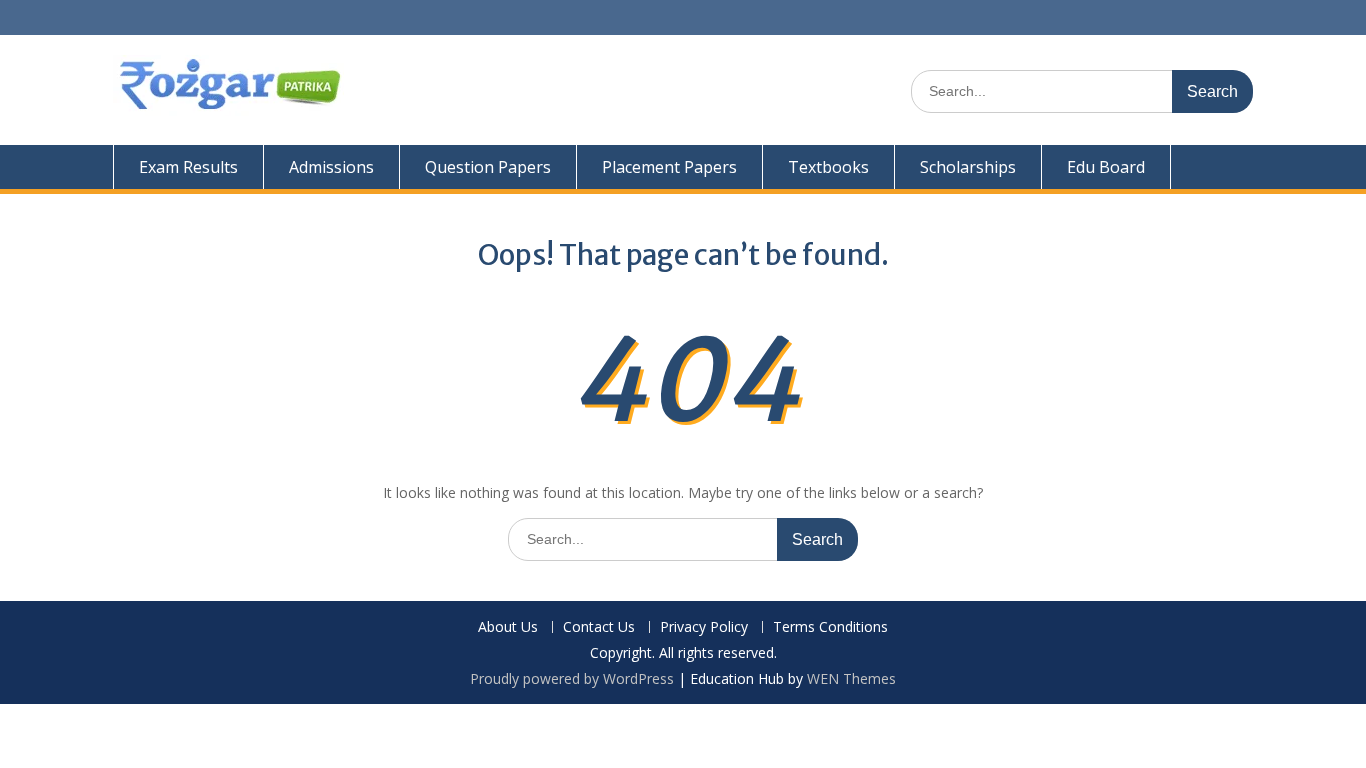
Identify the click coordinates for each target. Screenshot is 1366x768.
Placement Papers (669, 167)
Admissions (331, 167)
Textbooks (828, 167)
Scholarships (968, 167)
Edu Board (1106, 167)
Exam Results (188, 167)
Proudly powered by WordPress (572, 678)
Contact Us (599, 627)
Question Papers (488, 167)
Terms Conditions (830, 627)
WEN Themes (851, 678)
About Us (508, 627)
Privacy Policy (704, 627)
